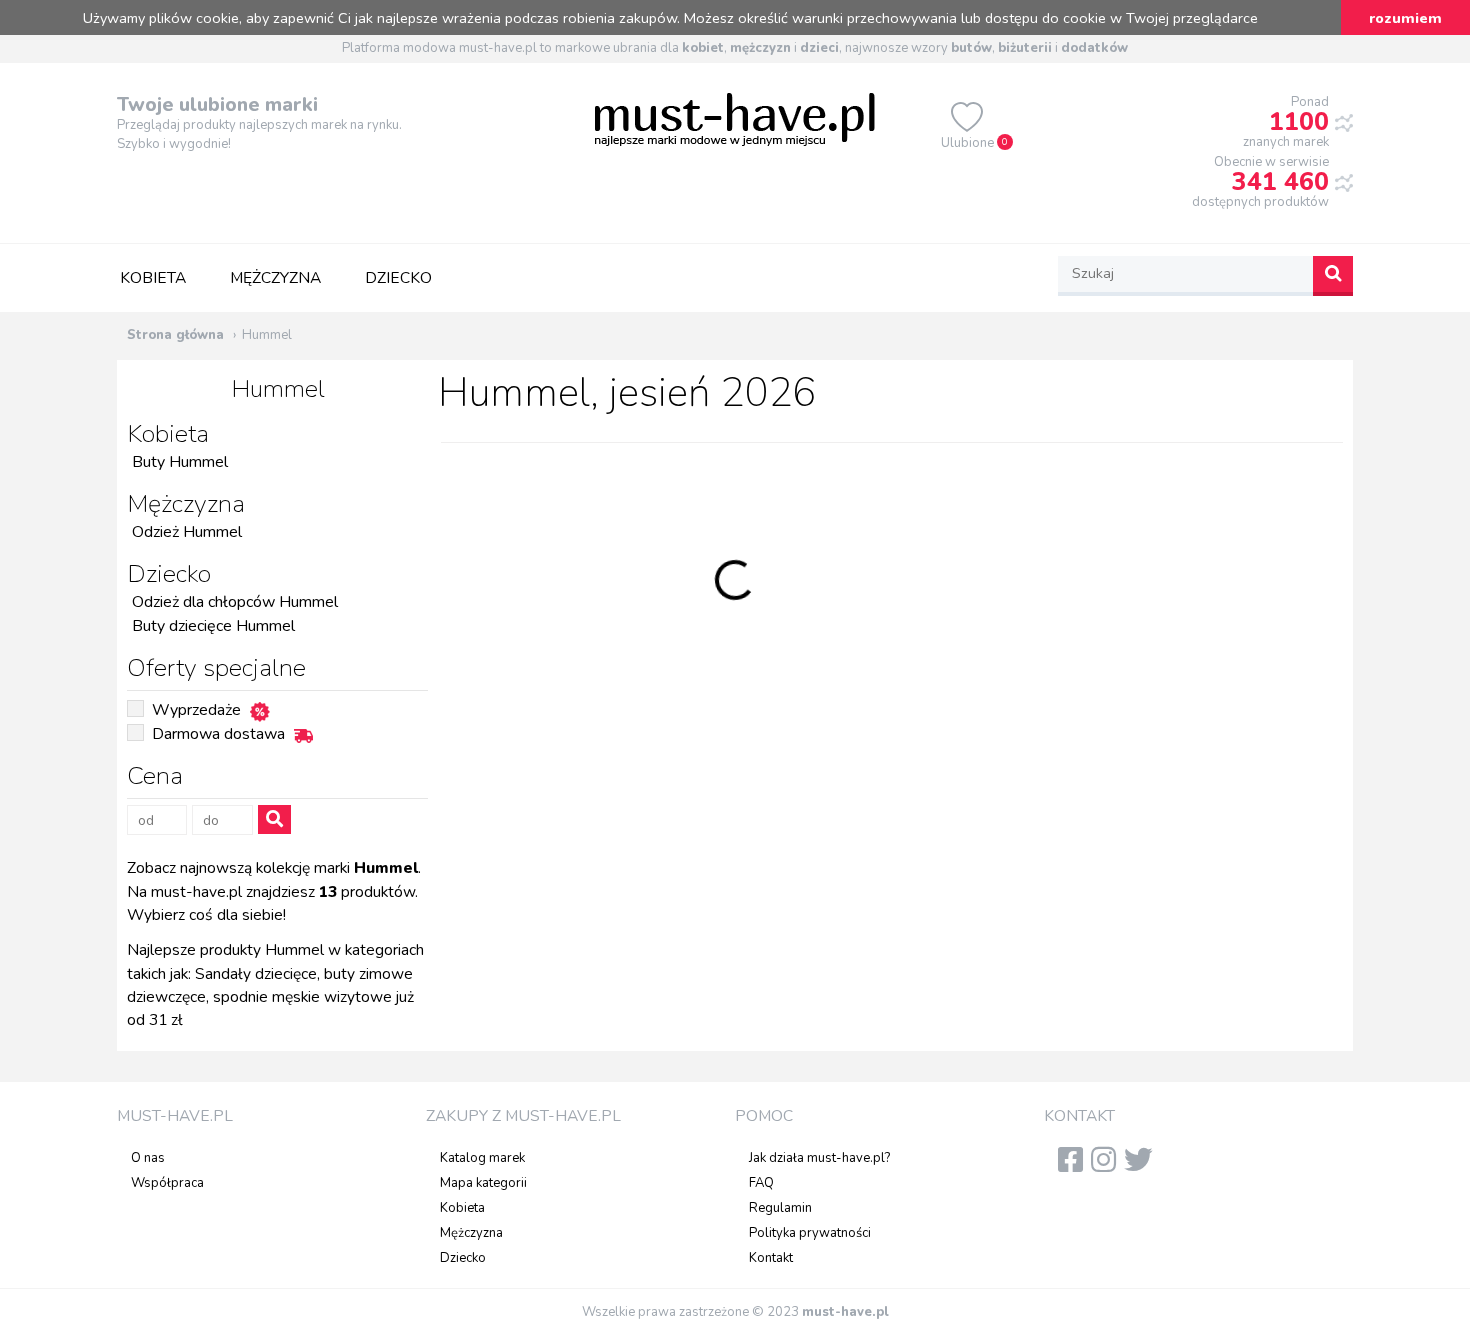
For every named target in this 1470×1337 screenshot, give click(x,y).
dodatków (1094, 48)
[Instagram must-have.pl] (1107, 1166)
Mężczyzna (275, 278)
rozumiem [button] (1405, 18)
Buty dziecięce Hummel (213, 626)
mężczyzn (760, 48)
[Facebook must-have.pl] (1074, 1166)
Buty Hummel (180, 462)
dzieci (819, 48)
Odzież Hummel (187, 532)
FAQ (761, 1183)
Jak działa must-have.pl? (819, 1158)
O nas (148, 1158)
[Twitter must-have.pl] (1142, 1166)
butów (971, 48)
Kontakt (771, 1258)
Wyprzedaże (196, 710)
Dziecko (398, 278)
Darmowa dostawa (218, 734)
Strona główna (175, 335)
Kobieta (153, 278)
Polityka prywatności (810, 1233)
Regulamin (780, 1208)
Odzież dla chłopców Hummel (235, 602)
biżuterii (1025, 48)
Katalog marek (482, 1158)
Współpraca (167, 1183)
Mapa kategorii (483, 1183)
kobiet (703, 48)
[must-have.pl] (735, 118)
